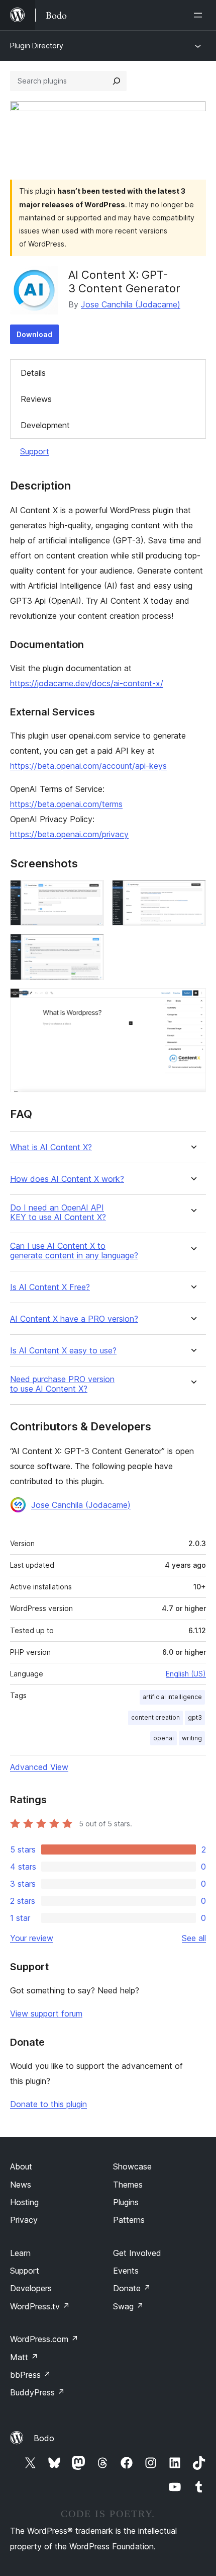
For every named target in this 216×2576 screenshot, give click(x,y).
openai (164, 1738)
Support (35, 451)
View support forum (46, 2014)
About (21, 2166)
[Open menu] (200, 15)
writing (192, 1738)
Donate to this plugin (48, 2104)
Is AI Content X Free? (50, 1287)
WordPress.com (44, 2339)
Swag (128, 2306)
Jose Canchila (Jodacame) (131, 304)
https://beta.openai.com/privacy (69, 834)
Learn (20, 2253)
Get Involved (137, 2253)
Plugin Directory (37, 46)
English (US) (186, 1674)
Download (34, 334)
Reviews (36, 399)
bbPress (30, 2375)
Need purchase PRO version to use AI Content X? (62, 1384)
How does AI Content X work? (67, 1179)
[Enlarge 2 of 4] (192, 894)
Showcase (132, 2166)
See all (194, 1938)
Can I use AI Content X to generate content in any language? (74, 1251)
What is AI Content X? (51, 1147)
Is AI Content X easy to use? (63, 1351)
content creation (155, 1717)
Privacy (24, 2220)
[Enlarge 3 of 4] (90, 947)
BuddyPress (37, 2392)
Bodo (44, 2438)
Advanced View (39, 1767)
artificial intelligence (172, 1697)
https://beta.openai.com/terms (66, 804)
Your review (32, 1938)
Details (33, 373)
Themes (128, 2185)
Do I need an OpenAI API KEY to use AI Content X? (58, 1213)
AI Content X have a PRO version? (74, 1319)
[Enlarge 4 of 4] (192, 1002)
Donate (132, 2288)
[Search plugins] (117, 81)
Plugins (126, 2202)
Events (126, 2271)
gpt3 (195, 1717)
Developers (31, 2288)
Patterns (129, 2220)
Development (45, 425)
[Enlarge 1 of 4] (90, 894)
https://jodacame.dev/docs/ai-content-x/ (87, 683)
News (21, 2185)
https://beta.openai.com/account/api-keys (88, 766)
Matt (24, 2357)
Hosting (24, 2202)
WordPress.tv (40, 2306)
